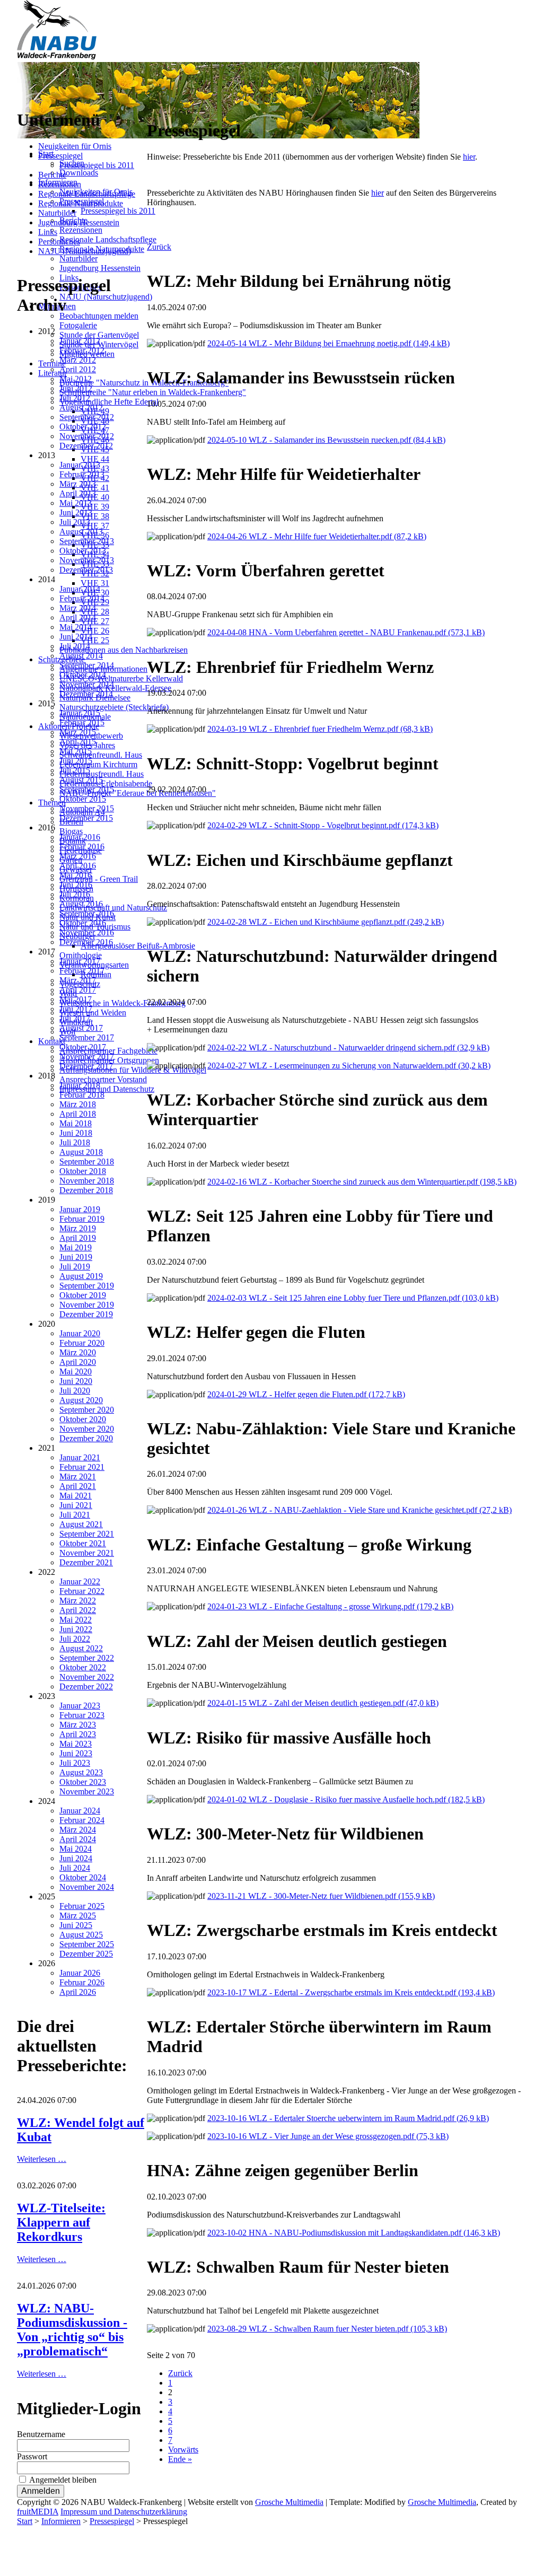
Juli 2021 (75, 1515)
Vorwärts (183, 2450)
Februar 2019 (82, 1219)
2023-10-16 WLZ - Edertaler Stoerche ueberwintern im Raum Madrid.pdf (348, 2118)
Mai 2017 (76, 999)
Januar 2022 (80, 1581)
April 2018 (78, 1114)
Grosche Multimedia (289, 2502)
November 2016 (87, 932)
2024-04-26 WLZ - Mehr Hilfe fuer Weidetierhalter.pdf (317, 536)
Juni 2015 (76, 761)
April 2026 (78, 1992)
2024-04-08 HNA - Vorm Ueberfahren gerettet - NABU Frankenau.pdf (346, 632)
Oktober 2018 (83, 1171)
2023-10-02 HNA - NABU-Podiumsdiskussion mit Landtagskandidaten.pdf (354, 2233)
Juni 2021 (76, 1505)
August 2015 (81, 780)
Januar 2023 (80, 1706)
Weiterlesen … (42, 2159)
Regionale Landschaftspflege (87, 194)
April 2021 (78, 1486)
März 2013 (78, 484)
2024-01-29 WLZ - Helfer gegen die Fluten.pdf (306, 1394)
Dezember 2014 (86, 694)
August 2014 (81, 656)
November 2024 (87, 1887)
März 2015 (78, 732)
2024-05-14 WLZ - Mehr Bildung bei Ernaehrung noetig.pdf (329, 343)
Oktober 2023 (83, 1782)
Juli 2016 (75, 894)
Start (25, 2521)
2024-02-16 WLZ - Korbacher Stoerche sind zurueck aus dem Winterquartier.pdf (362, 1182)
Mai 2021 (76, 1496)
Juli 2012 (75, 398)
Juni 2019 (76, 1257)
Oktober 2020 (83, 1419)
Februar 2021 (82, 1467)
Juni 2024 (76, 1858)
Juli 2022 (75, 1639)
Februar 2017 (82, 971)
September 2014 (87, 665)
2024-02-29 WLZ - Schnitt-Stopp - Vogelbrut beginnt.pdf (323, 825)
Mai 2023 (76, 1744)
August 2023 (81, 1772)
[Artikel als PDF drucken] (162, 105)
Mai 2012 (76, 379)
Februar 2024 (82, 1820)
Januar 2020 (80, 1333)
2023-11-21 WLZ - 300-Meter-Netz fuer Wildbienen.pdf (321, 1896)
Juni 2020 (76, 1381)
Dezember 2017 (86, 1066)
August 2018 (81, 1152)
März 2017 (78, 980)
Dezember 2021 (86, 1562)
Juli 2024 (75, 1868)
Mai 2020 (76, 1372)
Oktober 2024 (83, 1877)
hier (469, 157)
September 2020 (87, 1410)
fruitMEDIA (38, 2512)
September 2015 (87, 789)
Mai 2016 (76, 875)
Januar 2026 (80, 1973)
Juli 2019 (75, 1267)
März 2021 (78, 1477)
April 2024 (78, 1839)
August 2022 (81, 1648)
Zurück (159, 247)
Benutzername (41, 2434)
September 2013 (87, 541)
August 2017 (81, 1028)
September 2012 (87, 417)
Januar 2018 (80, 1085)
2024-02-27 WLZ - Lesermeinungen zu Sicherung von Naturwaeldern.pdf (349, 1066)
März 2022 (78, 1601)
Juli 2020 (75, 1391)
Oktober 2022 (83, 1667)
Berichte (52, 175)
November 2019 (87, 1305)
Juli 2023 (75, 1763)
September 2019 (87, 1286)
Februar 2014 (82, 598)
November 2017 (87, 1057)
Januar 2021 (80, 1457)
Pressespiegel (60, 156)
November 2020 (87, 1429)
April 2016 (78, 866)
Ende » (180, 2459)
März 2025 (78, 1916)
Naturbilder (57, 213)
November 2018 (87, 1181)
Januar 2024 (80, 1811)
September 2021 (87, 1534)
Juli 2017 (75, 1018)
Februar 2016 (82, 847)
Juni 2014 (76, 637)
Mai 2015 (76, 751)
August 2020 (81, 1400)
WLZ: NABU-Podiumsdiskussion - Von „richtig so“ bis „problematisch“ (72, 2330)
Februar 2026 (82, 1982)
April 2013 (78, 493)
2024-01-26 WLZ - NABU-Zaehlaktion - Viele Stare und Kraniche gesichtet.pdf (360, 1510)
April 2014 (78, 617)
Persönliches (59, 242)
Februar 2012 (82, 350)
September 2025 (87, 1944)
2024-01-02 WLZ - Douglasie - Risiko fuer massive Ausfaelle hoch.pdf (346, 1799)
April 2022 (78, 1610)
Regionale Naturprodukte (81, 203)
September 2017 (87, 1037)
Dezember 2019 (86, 1314)
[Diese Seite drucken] (151, 105)
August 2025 (81, 1935)
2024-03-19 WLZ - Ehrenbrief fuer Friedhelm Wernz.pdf (320, 729)
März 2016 (78, 856)
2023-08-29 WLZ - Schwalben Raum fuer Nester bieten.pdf (327, 2329)
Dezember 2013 (86, 570)
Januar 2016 (80, 837)
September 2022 (87, 1658)
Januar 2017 (80, 961)
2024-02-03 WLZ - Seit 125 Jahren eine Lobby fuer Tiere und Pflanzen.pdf (353, 1298)
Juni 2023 (76, 1753)
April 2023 (78, 1734)
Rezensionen (60, 184)
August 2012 (81, 408)
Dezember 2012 (86, 446)
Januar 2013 (80, 465)
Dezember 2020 (86, 1438)
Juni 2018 (76, 1133)
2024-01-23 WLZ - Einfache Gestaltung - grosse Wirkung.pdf (330, 1606)
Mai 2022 (76, 1620)
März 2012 (78, 360)
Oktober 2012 (83, 427)
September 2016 (87, 913)
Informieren (61, 2521)
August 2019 (81, 1276)
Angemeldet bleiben (63, 2480)
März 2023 (78, 1725)
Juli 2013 (75, 522)
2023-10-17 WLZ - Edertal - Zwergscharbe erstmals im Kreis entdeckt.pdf (351, 1992)
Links (48, 232)
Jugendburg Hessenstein (79, 222)
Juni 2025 (76, 1925)
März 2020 (78, 1352)
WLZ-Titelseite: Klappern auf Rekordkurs (61, 2222)
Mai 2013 (76, 503)
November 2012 (87, 436)
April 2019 (78, 1238)
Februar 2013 (82, 474)
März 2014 (78, 608)
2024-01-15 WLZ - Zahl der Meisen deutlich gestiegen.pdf (323, 1703)
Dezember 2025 (86, 1954)
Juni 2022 (76, 1629)
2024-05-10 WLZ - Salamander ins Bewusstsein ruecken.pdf (326, 440)
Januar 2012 (80, 341)
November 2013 (87, 560)
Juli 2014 (75, 646)
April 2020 (78, 1362)
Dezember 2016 (86, 942)
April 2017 (78, 990)
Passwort (32, 2456)
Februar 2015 (82, 722)
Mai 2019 (76, 1247)
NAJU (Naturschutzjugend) (85, 251)
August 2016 (81, 904)
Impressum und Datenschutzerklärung (124, 2512)
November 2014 (87, 684)
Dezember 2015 (86, 818)
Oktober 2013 (83, 551)
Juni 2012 (76, 388)
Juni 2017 (76, 1009)
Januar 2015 (80, 713)
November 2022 (87, 1677)
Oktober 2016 (83, 923)
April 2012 (78, 369)
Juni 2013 (76, 512)
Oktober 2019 (83, 1295)
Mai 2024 (76, 1849)
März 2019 (78, 1228)
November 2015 (87, 808)
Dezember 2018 (86, 1190)
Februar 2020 (82, 1343)
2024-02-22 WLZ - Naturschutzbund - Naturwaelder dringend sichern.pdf (348, 1048)
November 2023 (87, 1791)
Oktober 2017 (83, 1047)
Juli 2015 (75, 770)
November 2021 (87, 1553)
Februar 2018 (82, 1095)
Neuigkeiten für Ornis (75, 146)
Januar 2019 (80, 1209)
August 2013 (81, 532)
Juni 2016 (76, 885)
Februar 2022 (82, 1591)
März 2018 (78, 1104)
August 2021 (81, 1524)
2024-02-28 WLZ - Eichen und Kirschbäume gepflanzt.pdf (326, 922)
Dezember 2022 (86, 1686)
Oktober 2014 (83, 675)
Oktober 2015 (83, 799)
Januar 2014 (80, 589)
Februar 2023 (82, 1715)
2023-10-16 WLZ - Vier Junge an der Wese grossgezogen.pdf (328, 2136)
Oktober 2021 (83, 1543)
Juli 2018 (75, 1142)
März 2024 (78, 1830)
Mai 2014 (76, 627)
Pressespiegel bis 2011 (97, 165)
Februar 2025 (82, 1906)
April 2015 (78, 742)
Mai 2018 (76, 1123)
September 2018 (87, 1162)
